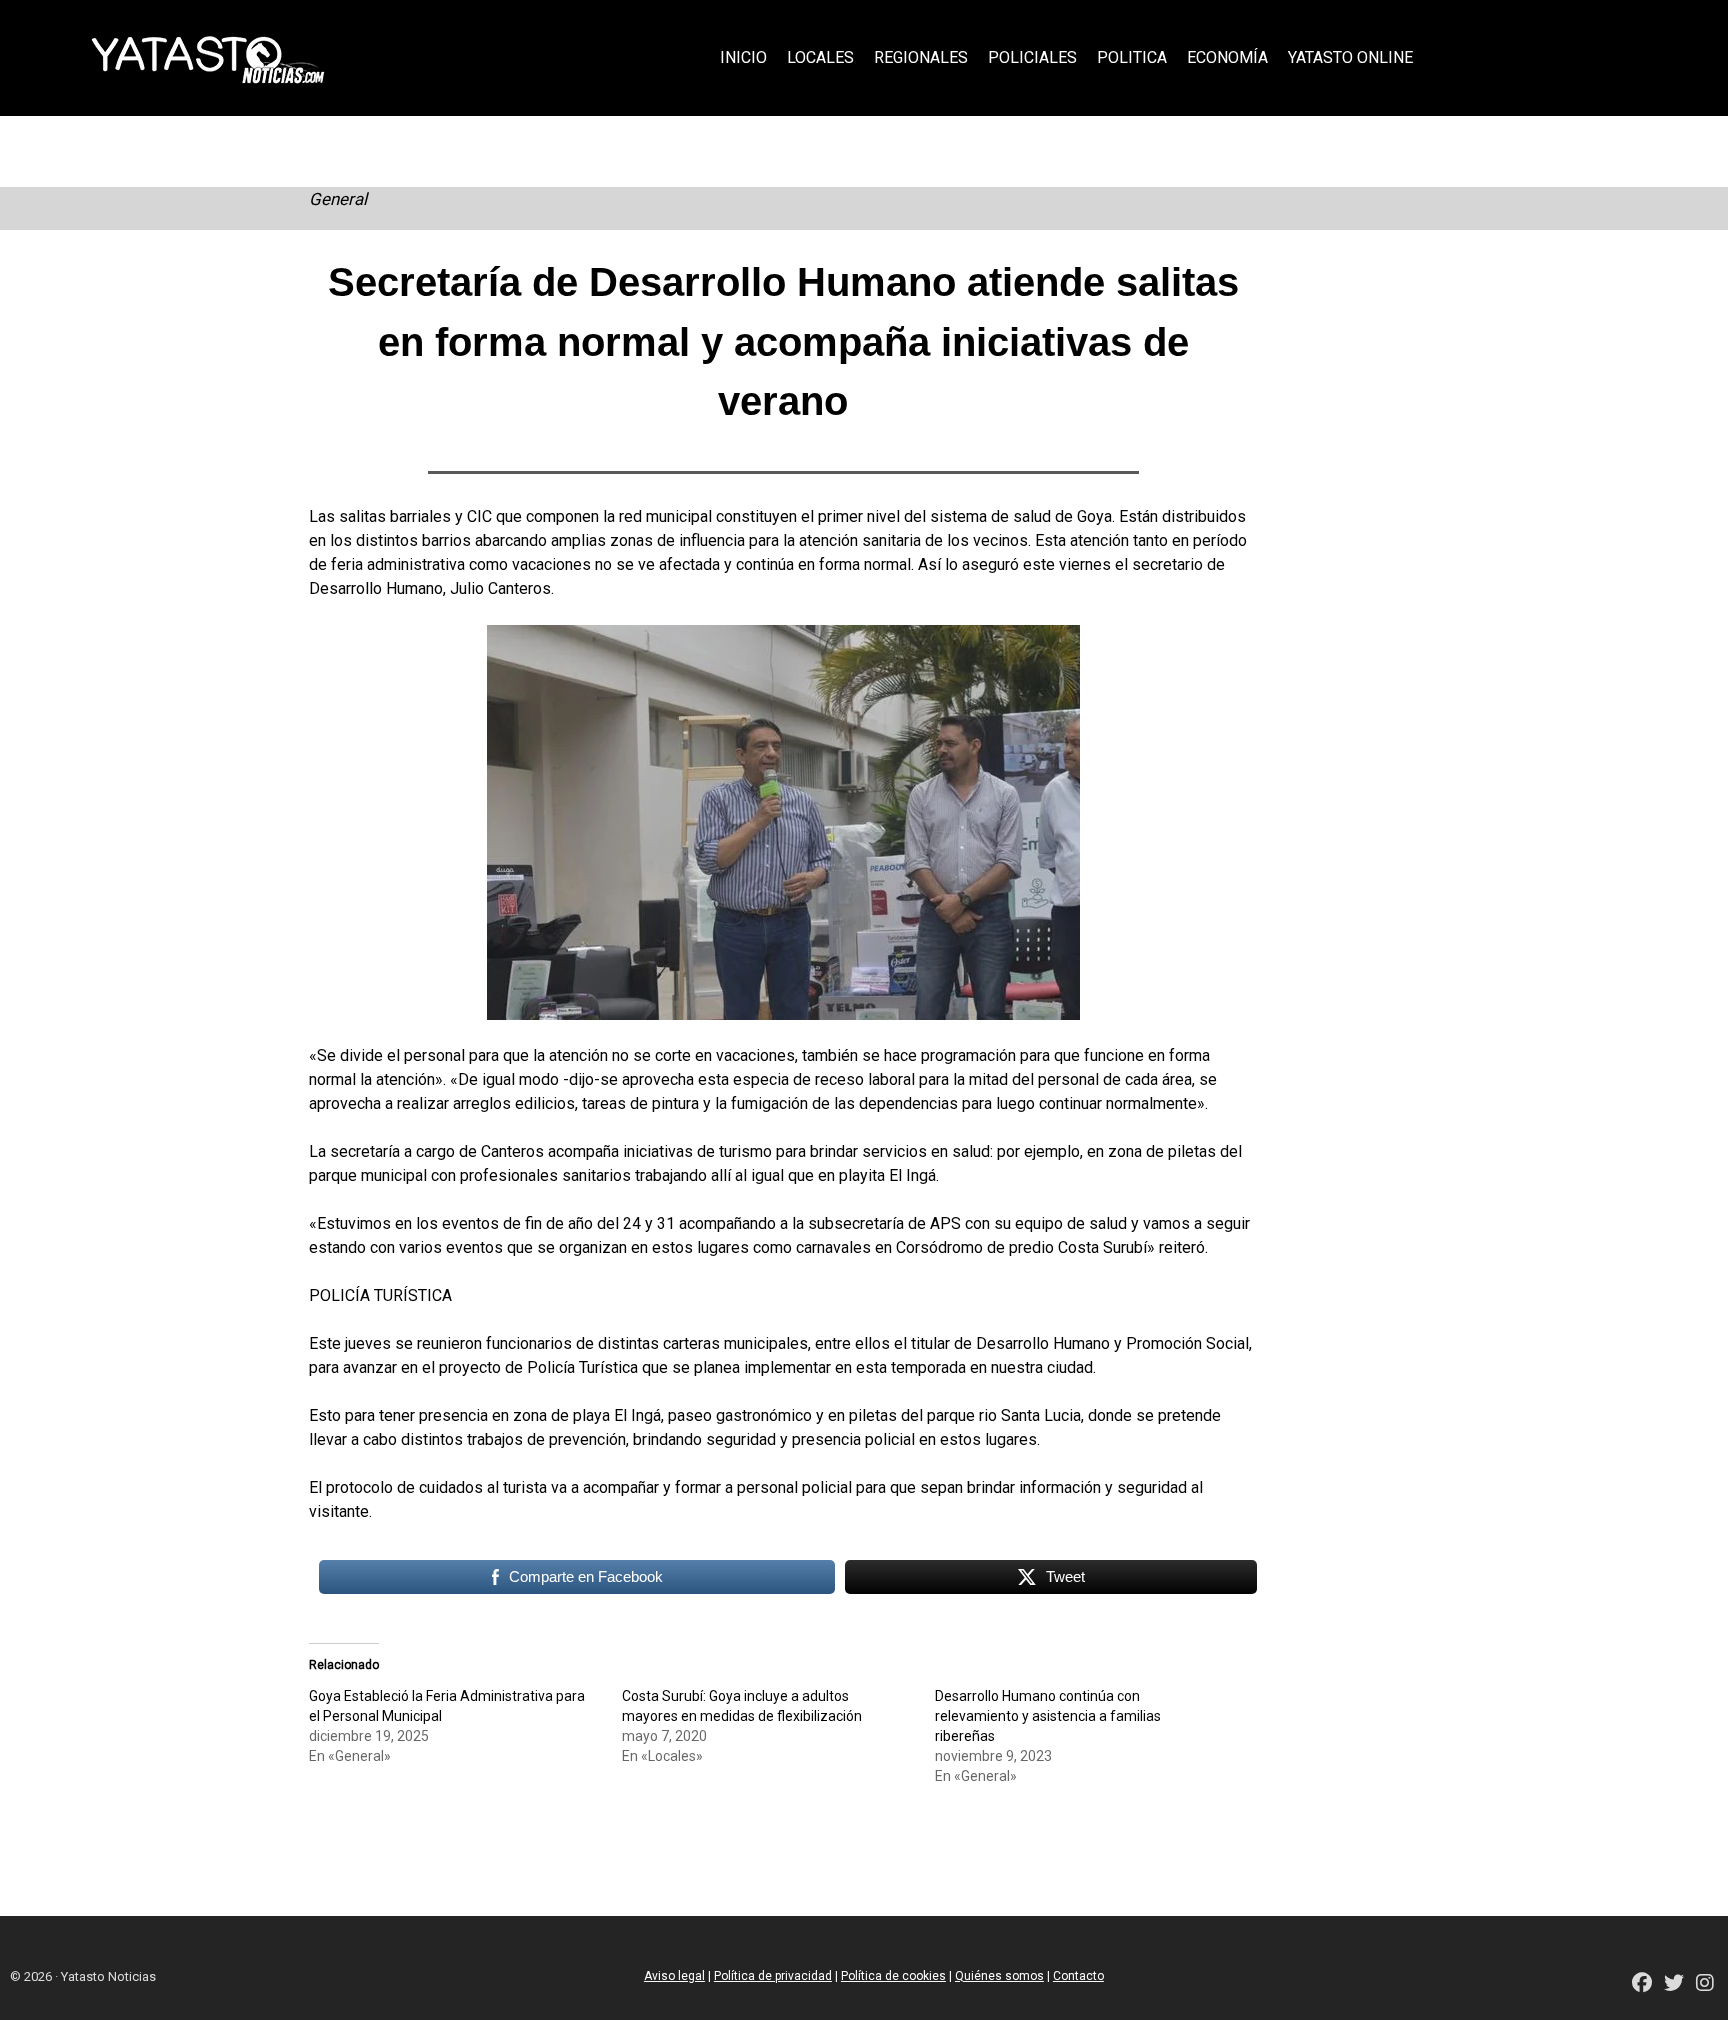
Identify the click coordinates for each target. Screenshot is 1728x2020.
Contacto (1078, 1976)
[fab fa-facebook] (1642, 1984)
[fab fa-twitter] (1674, 1984)
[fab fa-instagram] (1705, 1984)
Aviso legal (674, 1976)
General (338, 199)
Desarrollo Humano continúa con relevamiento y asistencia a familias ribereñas (1048, 1716)
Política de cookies (893, 1976)
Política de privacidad (773, 1976)
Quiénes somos (999, 1976)
